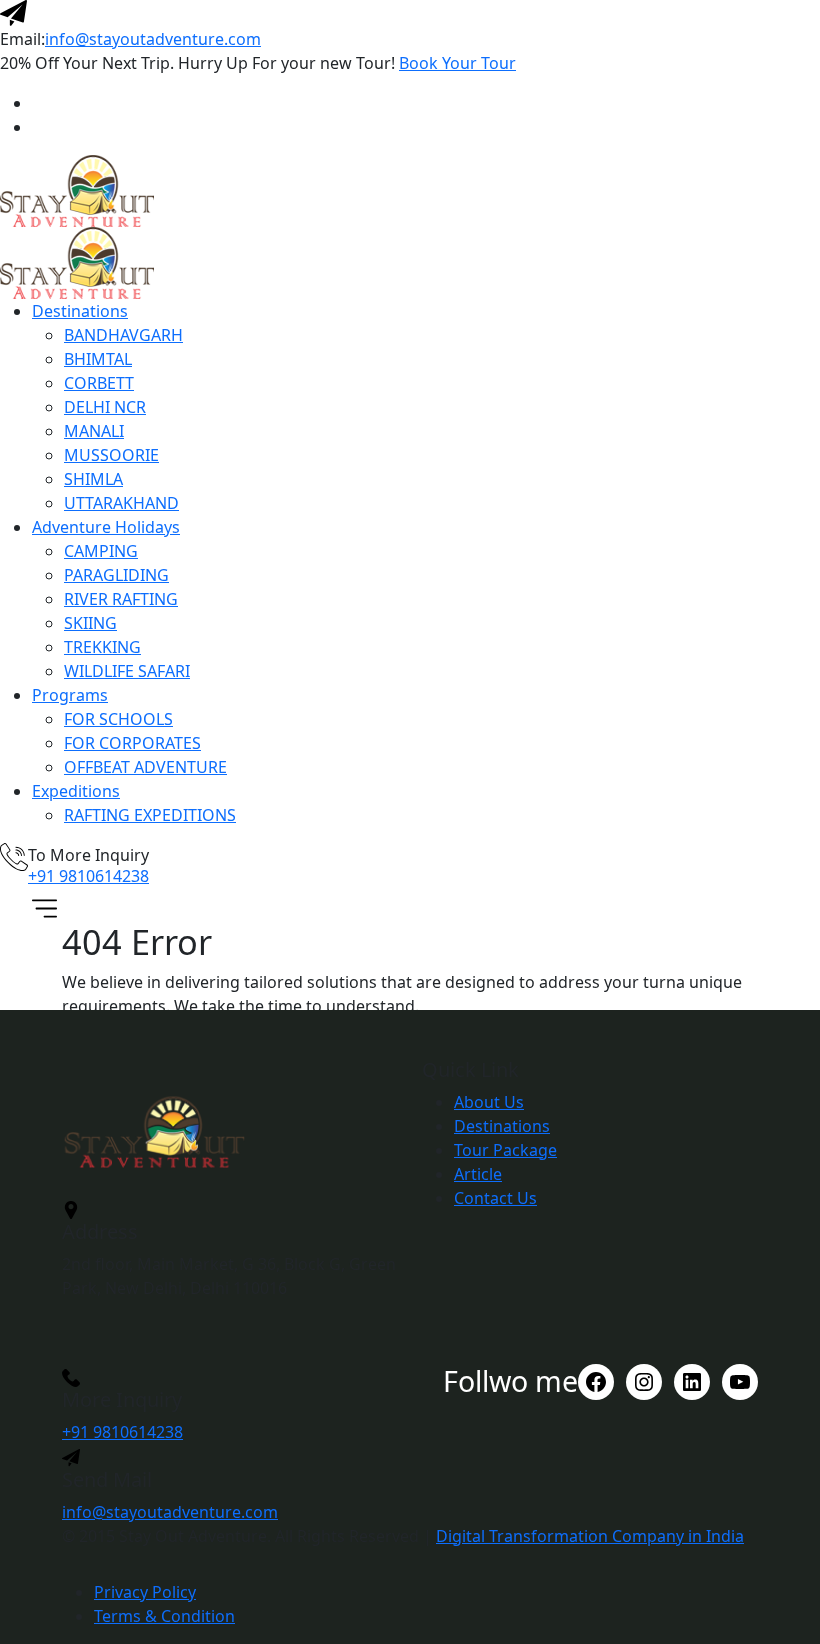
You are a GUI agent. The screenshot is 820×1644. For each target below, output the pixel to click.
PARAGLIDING (116, 575)
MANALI (94, 431)
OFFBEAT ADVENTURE (145, 767)
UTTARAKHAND (121, 503)
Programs (70, 695)
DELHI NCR (105, 407)
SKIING (90, 623)
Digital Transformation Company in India (590, 1536)
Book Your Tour (457, 63)
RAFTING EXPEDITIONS (150, 815)
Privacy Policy (145, 1592)
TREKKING (102, 647)
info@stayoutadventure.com (153, 39)
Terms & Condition (164, 1616)
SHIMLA (93, 479)
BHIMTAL (98, 359)
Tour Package (505, 1150)
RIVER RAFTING (121, 599)
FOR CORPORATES (132, 743)
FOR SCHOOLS (118, 719)
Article (478, 1174)
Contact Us (495, 1198)
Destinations (80, 311)
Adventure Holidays (106, 527)
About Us (489, 1102)
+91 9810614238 (88, 876)
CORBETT (99, 383)
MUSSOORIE (111, 455)
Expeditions (76, 791)
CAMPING (101, 551)
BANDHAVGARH (123, 335)
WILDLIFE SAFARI (127, 671)
